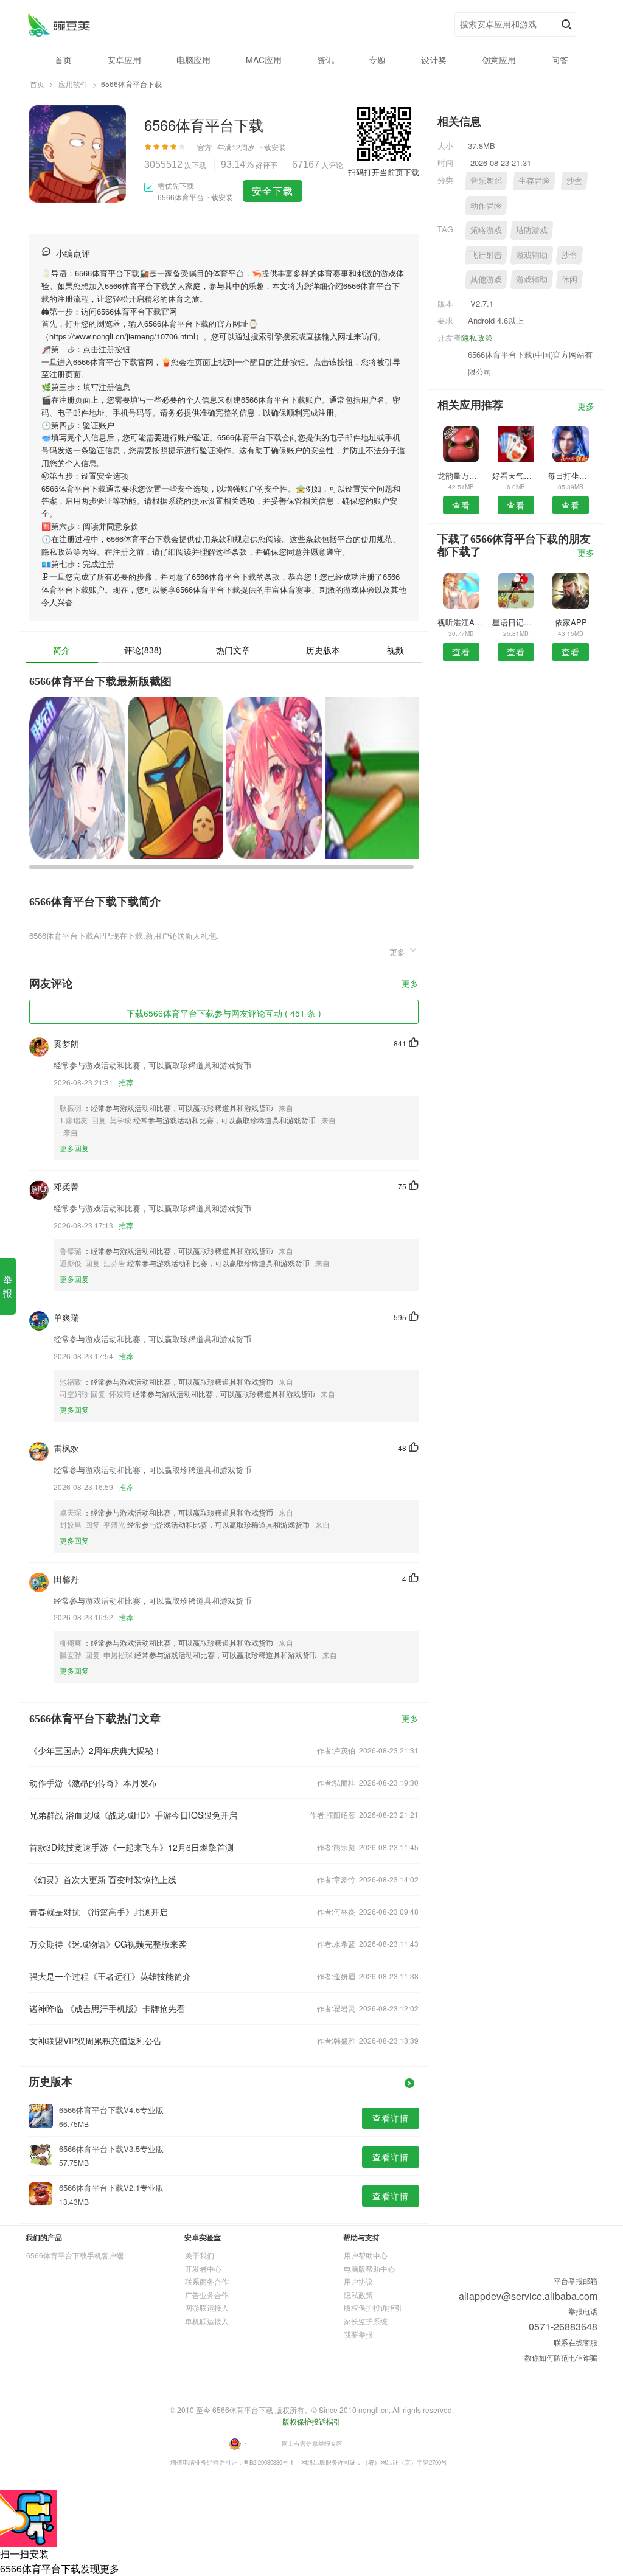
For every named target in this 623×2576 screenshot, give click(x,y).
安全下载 (273, 191)
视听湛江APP (461, 622)
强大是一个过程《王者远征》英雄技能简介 (110, 1976)
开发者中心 (203, 2268)
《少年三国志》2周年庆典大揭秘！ (96, 1750)
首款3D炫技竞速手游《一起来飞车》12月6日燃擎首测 (131, 1847)
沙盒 (574, 180)
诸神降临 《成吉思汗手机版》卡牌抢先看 (107, 2008)
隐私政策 (477, 337)
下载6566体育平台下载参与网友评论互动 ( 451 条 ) (224, 1013)
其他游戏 (486, 279)
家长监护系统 (366, 2321)
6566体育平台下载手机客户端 (75, 2255)
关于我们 (200, 2255)
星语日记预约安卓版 (516, 622)
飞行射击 (486, 255)
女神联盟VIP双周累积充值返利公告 (96, 2041)
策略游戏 (486, 230)
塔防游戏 (532, 230)
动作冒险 (486, 205)
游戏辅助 (532, 255)
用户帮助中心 (366, 2255)
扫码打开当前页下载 (384, 172)
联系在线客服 (576, 2342)
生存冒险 (534, 180)
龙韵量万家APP (461, 475)
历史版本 (323, 650)
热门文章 (233, 650)
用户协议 (358, 2281)
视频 (395, 650)
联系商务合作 (207, 2281)
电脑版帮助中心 (369, 2268)
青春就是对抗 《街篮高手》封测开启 (99, 1912)
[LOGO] (59, 25)
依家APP (571, 622)
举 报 (8, 1286)
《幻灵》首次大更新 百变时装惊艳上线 (103, 1879)
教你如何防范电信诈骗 (561, 2357)
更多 (410, 984)
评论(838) (143, 650)
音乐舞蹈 (486, 180)
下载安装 (271, 147)
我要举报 (358, 2334)
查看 (461, 505)
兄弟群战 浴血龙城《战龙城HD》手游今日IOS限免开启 (133, 1815)
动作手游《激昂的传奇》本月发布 (93, 1783)
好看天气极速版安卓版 (516, 475)
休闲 (569, 279)
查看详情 (391, 2118)
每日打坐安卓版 (571, 475)
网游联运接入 (207, 2307)
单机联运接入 (207, 2321)
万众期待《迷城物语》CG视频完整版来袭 (108, 1944)
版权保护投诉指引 (373, 2307)
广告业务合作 (207, 2295)
